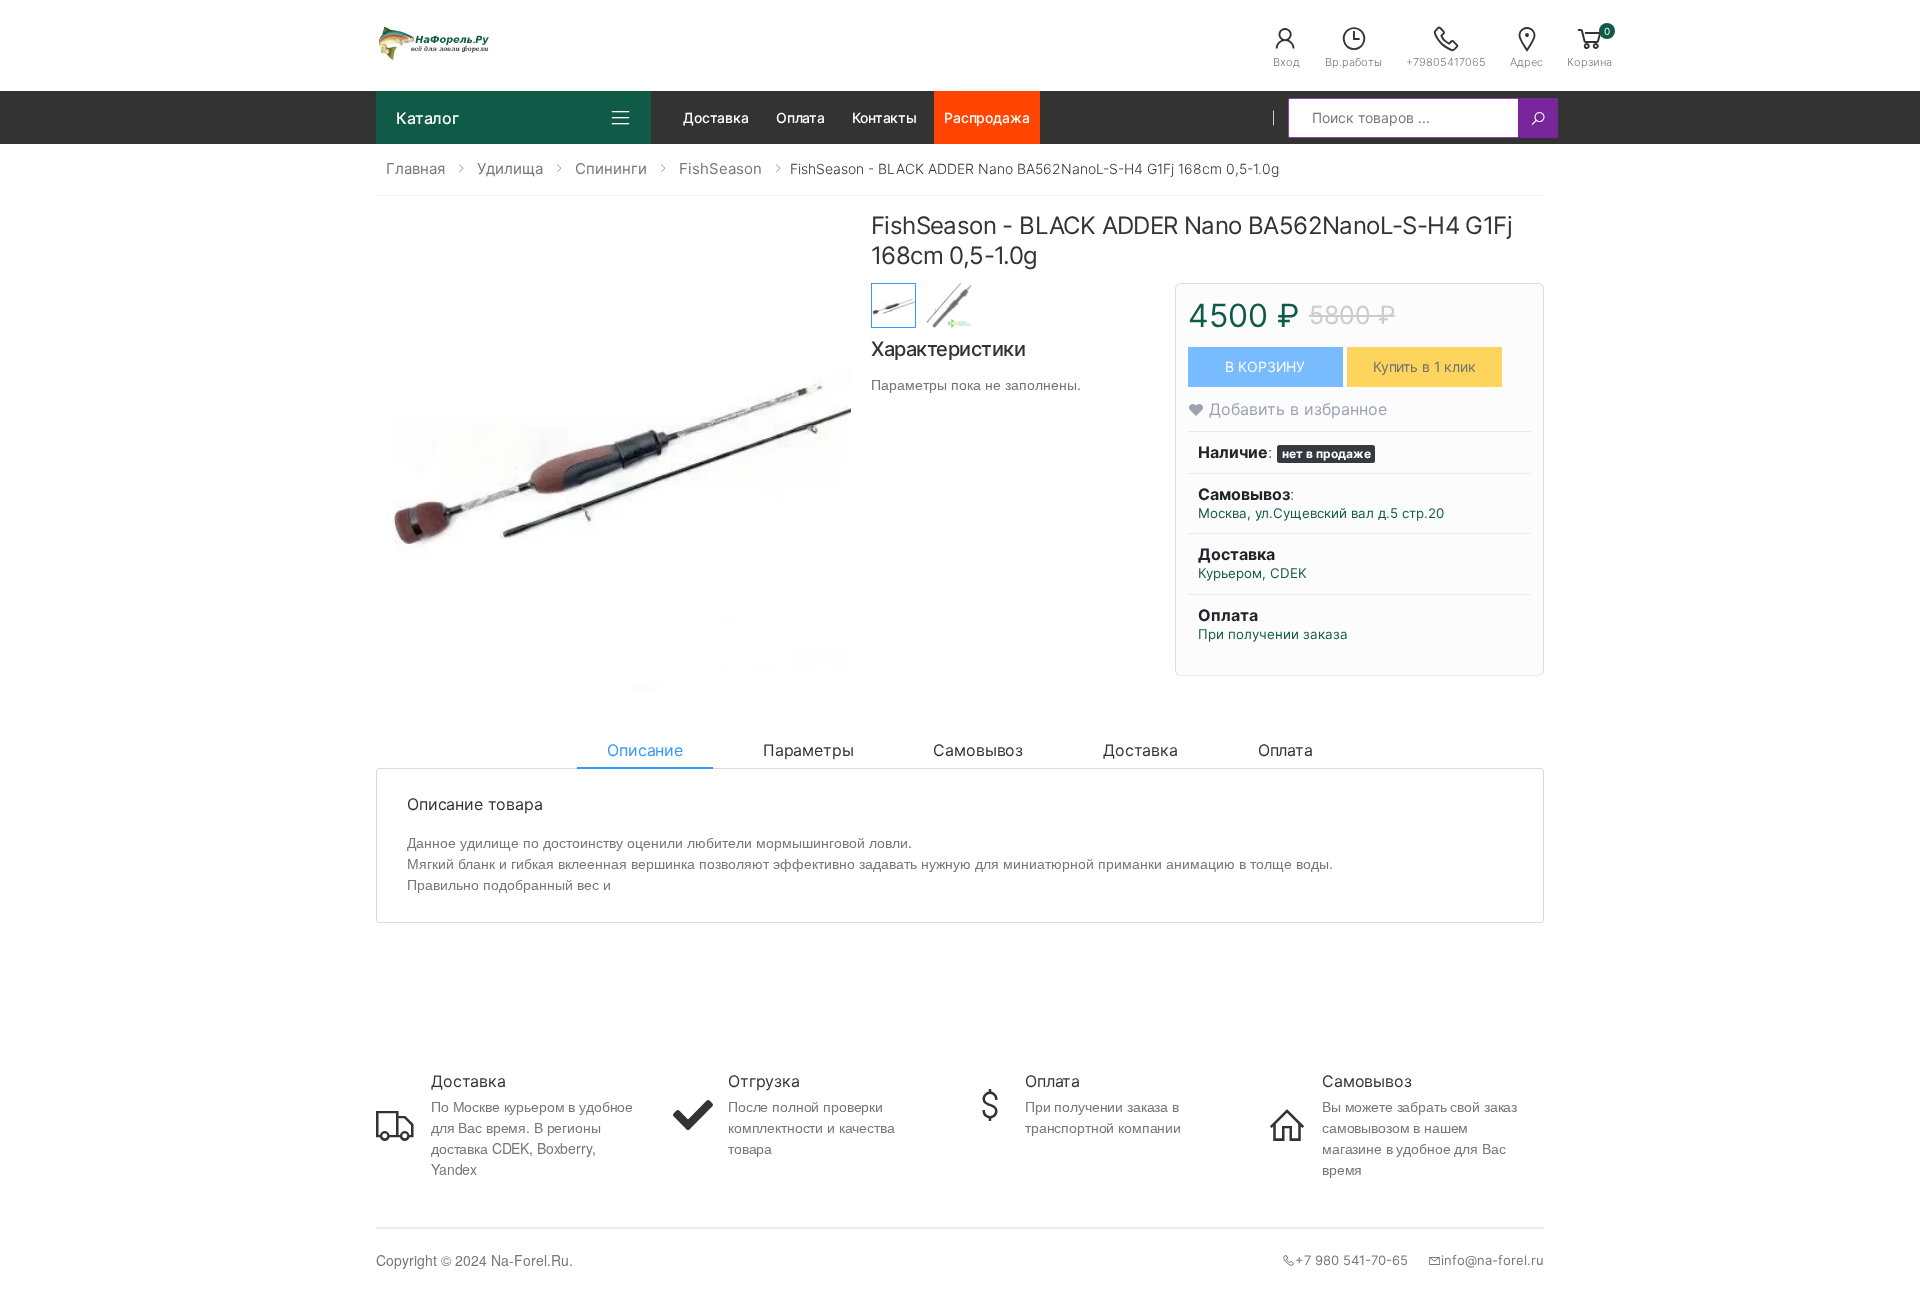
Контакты (884, 117)
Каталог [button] (427, 118)
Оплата (800, 117)
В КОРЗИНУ (1265, 366)
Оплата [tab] (1285, 750)
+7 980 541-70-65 (1351, 1260)
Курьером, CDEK (1252, 573)
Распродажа (987, 117)
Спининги (611, 168)
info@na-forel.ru (1492, 1260)
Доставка (716, 117)
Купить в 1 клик (1424, 366)
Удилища (510, 168)
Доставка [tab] (1140, 750)
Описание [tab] (645, 750)
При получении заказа (1273, 634)
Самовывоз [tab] (978, 750)
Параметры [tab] (808, 750)
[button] (1286, 46)
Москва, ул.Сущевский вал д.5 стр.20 (1321, 513)
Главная (415, 168)
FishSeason (720, 168)
